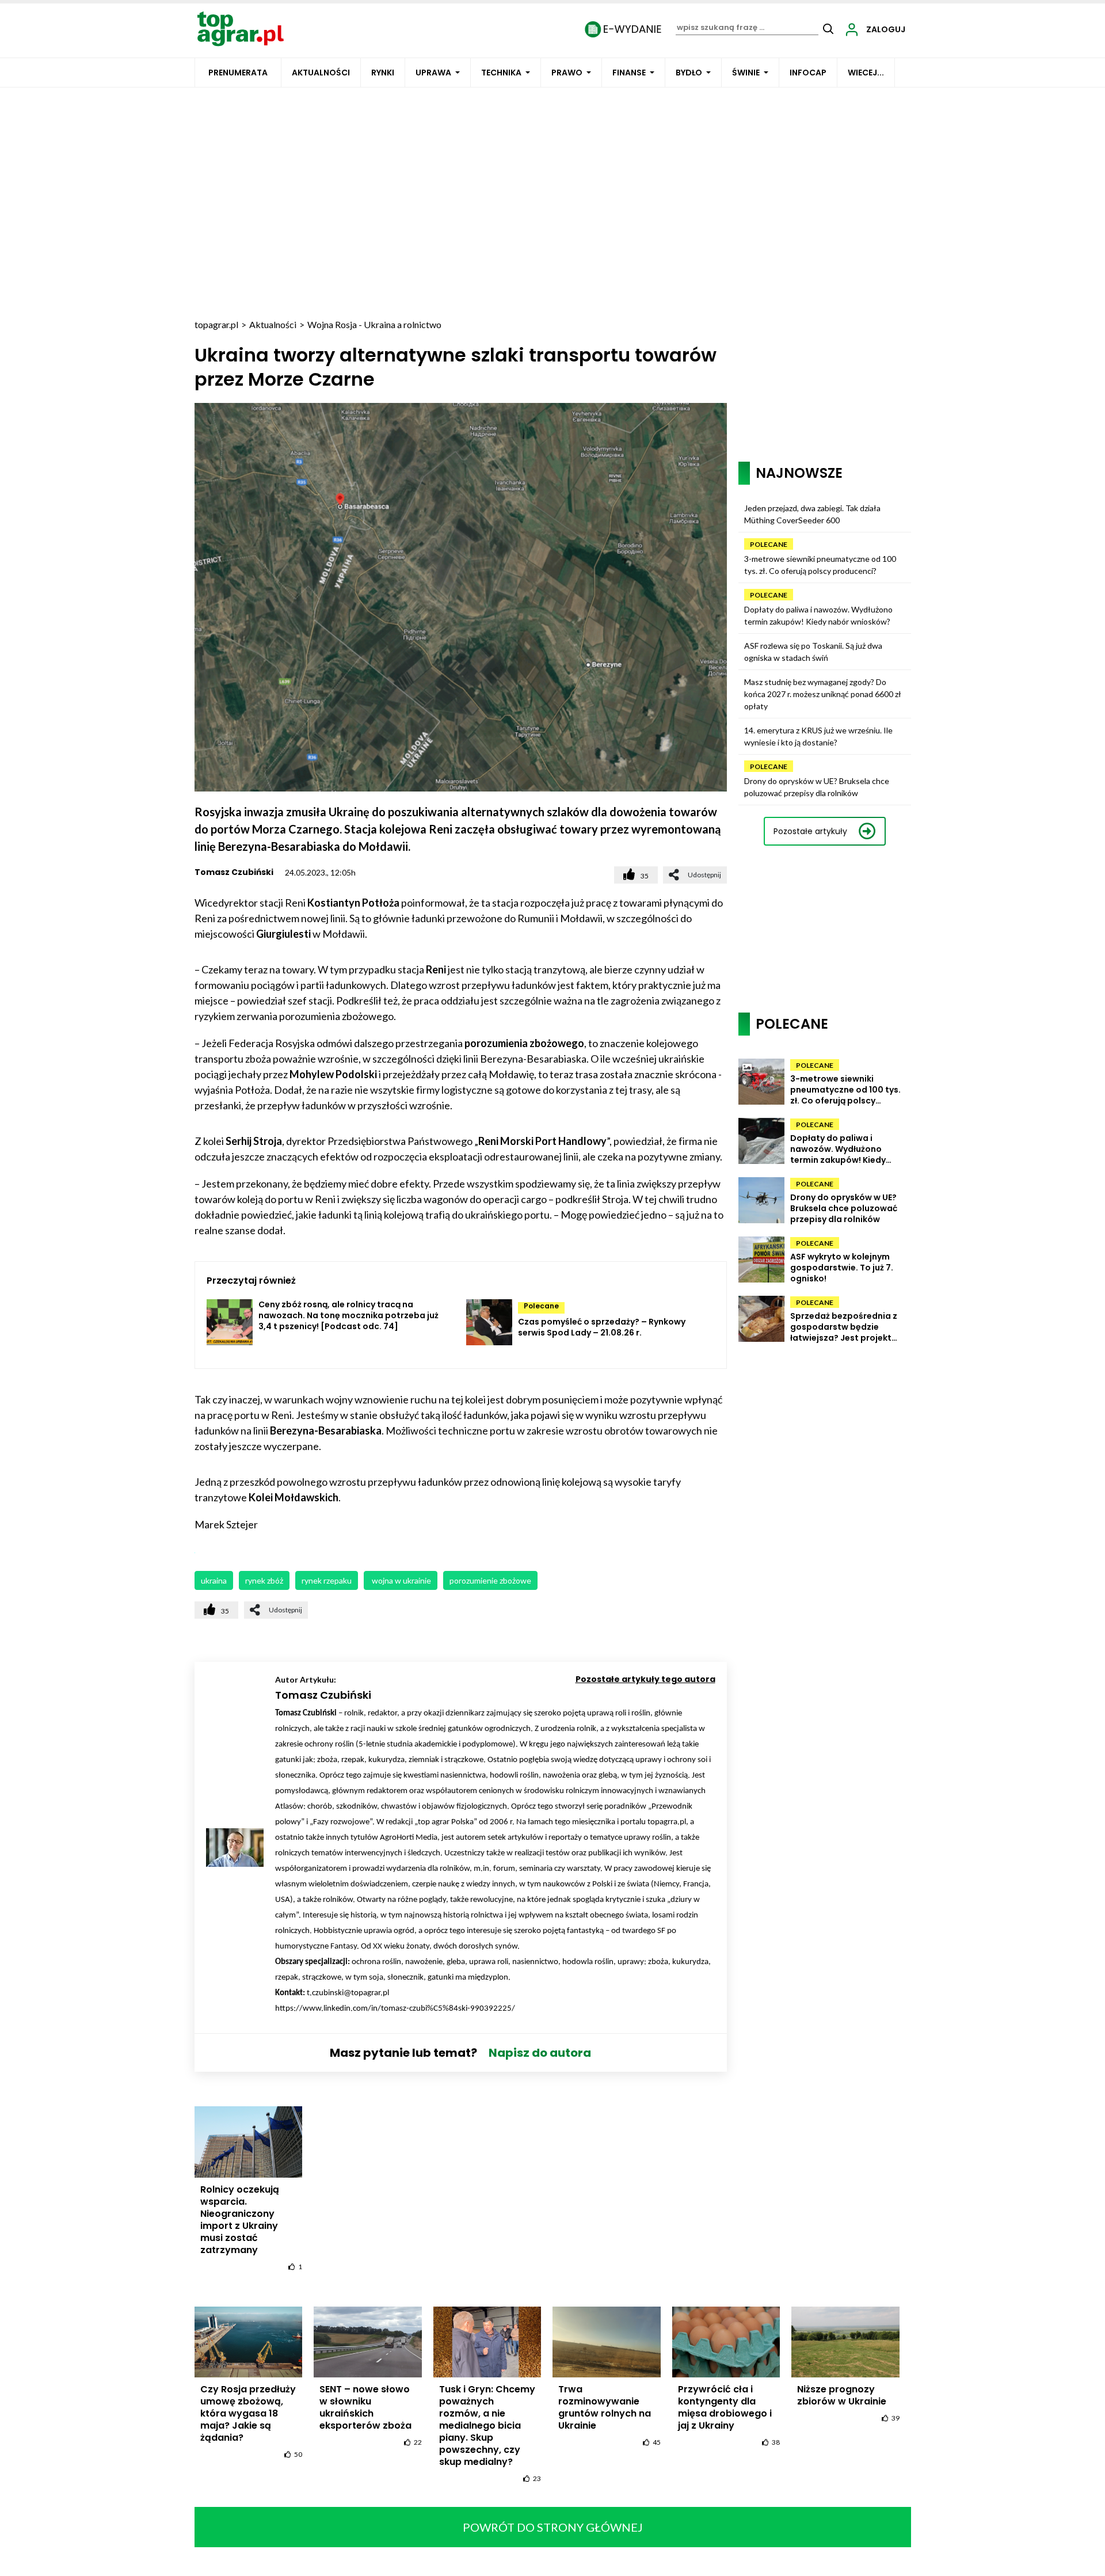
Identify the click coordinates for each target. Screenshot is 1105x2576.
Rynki (383, 73)
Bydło (689, 73)
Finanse (629, 73)
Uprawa (433, 73)
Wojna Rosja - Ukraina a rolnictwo (374, 324)
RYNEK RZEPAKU (327, 1580)
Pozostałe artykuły (810, 831)
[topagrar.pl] (241, 28)
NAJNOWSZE (799, 473)
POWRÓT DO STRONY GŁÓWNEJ (553, 2527)
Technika (501, 73)
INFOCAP (808, 73)
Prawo (567, 73)
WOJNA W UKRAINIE (401, 1580)
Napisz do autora (540, 2053)
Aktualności (321, 73)
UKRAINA (214, 1580)
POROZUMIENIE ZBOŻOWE (490, 1580)
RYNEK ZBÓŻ (264, 1580)
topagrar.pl (216, 324)
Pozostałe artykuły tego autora (645, 1679)
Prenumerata (238, 73)
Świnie (746, 73)
